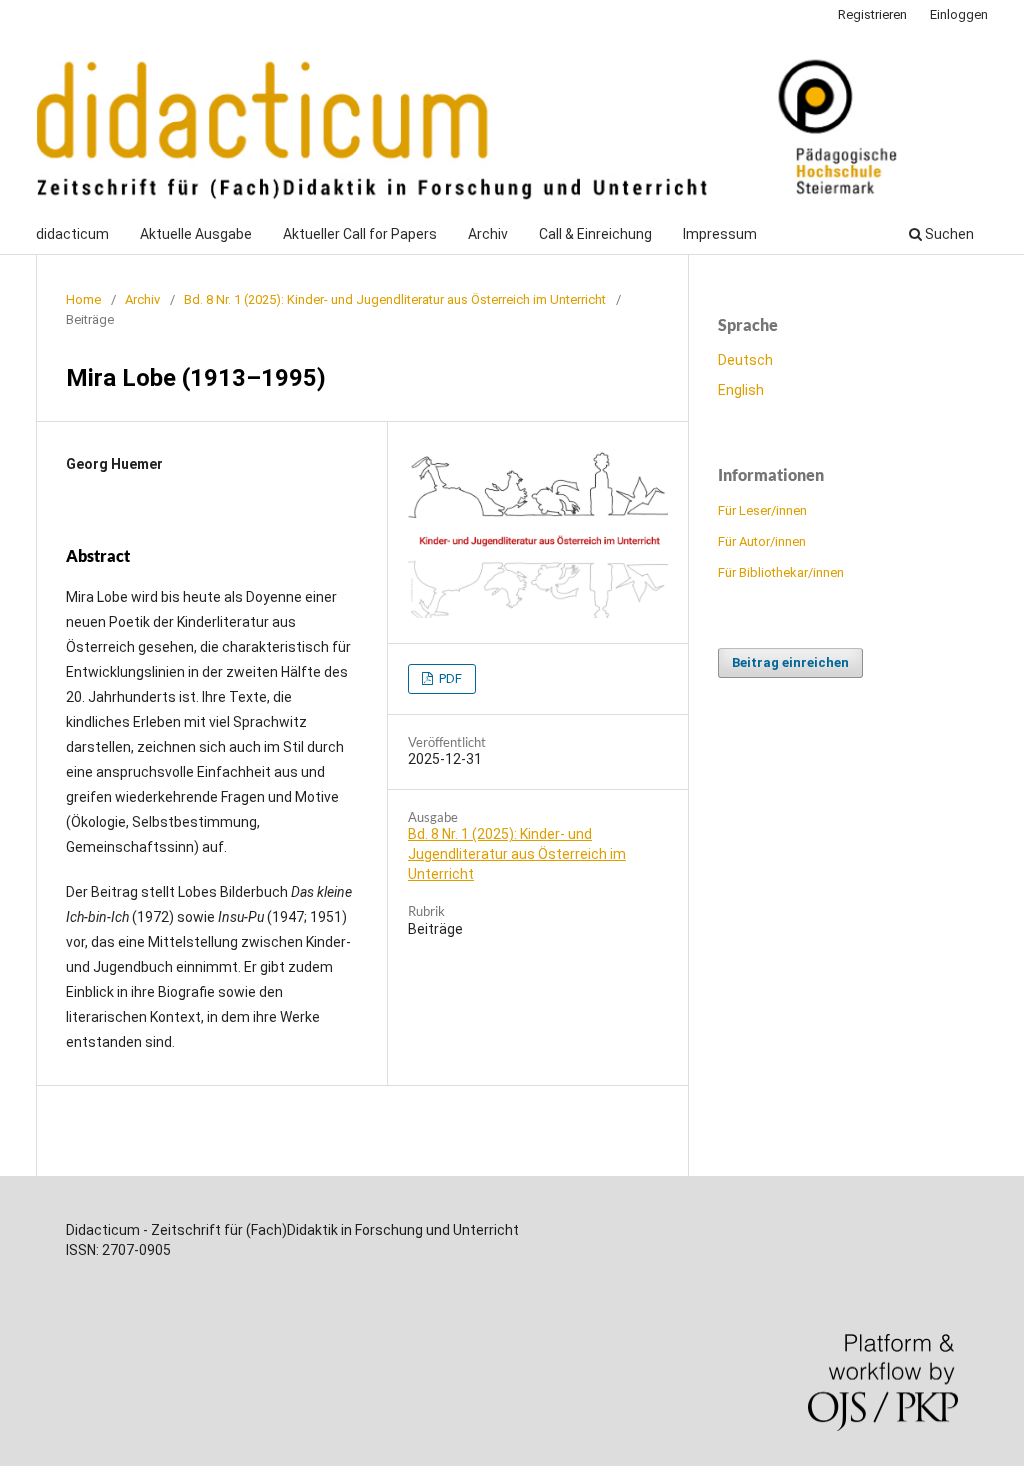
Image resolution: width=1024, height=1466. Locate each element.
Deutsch (745, 360)
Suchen (948, 234)
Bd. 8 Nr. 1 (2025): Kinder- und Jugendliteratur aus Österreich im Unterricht (395, 299)
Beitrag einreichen (790, 662)
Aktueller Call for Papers (360, 234)
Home (83, 299)
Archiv (488, 234)
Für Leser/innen (762, 510)
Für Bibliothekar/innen (781, 572)
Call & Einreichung (595, 234)
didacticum (72, 234)
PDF (449, 678)
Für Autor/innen (762, 541)
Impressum (720, 234)
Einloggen (959, 14)
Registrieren (872, 14)
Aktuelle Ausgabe (196, 234)
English (741, 390)
